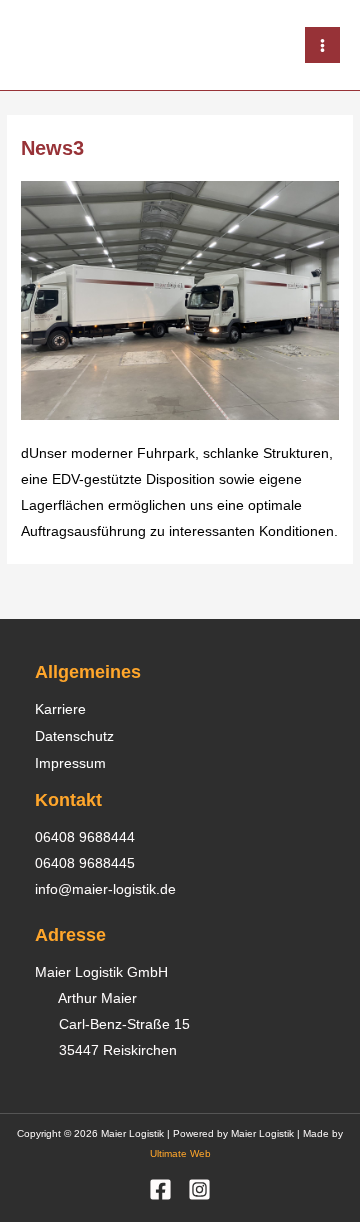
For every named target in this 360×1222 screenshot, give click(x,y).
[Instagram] (199, 1189)
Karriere (60, 709)
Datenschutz (74, 736)
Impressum (70, 763)
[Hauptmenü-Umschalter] (323, 45)
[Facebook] (160, 1189)
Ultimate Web (180, 1153)
